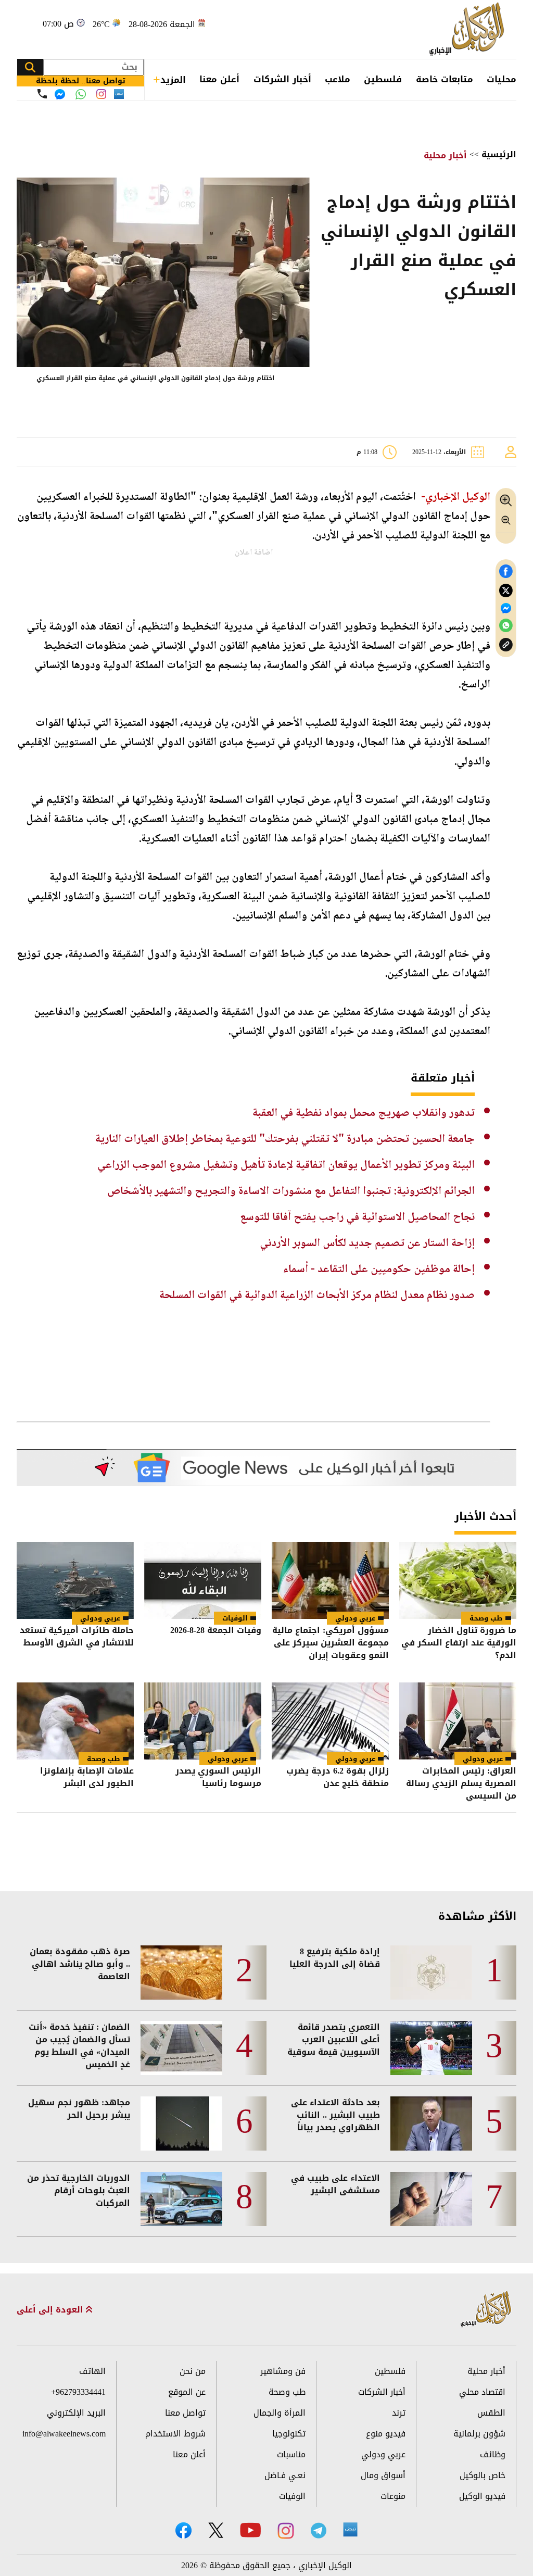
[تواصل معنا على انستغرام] (101, 94)
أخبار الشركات (282, 79)
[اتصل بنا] (42, 94)
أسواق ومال (383, 2475)
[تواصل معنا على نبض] (119, 94)
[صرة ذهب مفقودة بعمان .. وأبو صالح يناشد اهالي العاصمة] (181, 1972)
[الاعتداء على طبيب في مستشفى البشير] (431, 2199)
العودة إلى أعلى (51, 2310)
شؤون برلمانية (479, 2434)
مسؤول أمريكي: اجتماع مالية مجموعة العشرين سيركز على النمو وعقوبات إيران (331, 1643)
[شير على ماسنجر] (506, 608)
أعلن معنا (219, 79)
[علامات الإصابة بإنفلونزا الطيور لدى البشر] (75, 1721)
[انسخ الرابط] (506, 645)
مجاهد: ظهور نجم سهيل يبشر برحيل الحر (79, 2109)
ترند (399, 2413)
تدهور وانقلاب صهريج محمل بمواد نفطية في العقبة (364, 1113)
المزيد (173, 80)
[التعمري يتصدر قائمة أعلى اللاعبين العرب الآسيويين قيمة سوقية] (431, 2048)
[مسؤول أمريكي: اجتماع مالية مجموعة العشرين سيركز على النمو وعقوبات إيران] (330, 1580)
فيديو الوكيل (482, 2496)
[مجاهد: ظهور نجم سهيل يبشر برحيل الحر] (181, 2123)
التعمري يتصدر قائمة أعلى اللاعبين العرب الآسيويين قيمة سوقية (334, 2040)
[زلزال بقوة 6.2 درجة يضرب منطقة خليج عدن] (330, 1721)
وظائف (493, 2454)
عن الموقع (187, 2392)
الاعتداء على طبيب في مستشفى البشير (335, 2184)
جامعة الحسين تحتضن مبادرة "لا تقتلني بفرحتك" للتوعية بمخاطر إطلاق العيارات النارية (285, 1139)
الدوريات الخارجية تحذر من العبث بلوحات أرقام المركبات (79, 2191)
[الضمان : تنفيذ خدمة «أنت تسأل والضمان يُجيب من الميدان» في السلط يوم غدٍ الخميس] (181, 2048)
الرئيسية (499, 154)
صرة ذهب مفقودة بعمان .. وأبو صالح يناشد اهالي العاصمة (80, 1964)
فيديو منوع (386, 2434)
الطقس (491, 2413)
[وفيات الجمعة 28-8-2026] (203, 1580)
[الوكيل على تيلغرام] (319, 2530)
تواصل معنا (185, 2413)
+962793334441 (78, 2392)
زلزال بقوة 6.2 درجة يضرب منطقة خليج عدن (338, 1778)
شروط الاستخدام (175, 2434)
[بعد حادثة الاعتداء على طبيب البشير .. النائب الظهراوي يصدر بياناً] (431, 2123)
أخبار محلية (445, 155)
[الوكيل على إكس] (216, 2530)
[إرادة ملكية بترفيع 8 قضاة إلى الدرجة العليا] (431, 1972)
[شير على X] (506, 591)
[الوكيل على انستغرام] (286, 2531)
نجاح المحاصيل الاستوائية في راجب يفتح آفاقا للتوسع (357, 1217)
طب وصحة (486, 1618)
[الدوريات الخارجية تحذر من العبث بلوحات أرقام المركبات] (181, 2199)
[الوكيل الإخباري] (469, 29)
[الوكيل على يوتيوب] (250, 2530)
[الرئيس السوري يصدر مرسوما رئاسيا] (203, 1721)
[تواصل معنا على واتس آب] (81, 94)
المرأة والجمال (280, 2413)
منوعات (393, 2496)
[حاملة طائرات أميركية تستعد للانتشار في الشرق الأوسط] (75, 1580)
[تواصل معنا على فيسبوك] (60, 94)
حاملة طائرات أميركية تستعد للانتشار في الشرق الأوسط (77, 1637)
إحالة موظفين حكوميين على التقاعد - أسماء (379, 1270)
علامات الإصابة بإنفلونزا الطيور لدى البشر (87, 1778)
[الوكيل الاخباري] (486, 2310)
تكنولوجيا (289, 2434)
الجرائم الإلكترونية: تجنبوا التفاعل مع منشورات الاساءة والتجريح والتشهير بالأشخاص (291, 1191)
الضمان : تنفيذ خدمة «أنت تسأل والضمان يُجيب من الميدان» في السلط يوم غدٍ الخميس (79, 2046)
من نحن (193, 2371)
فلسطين (383, 79)
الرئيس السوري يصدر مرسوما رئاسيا (218, 1778)
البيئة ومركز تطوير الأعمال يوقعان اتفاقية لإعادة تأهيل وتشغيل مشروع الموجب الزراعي (286, 1165)
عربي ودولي (355, 1618)
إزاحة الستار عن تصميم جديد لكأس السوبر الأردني (367, 1243)
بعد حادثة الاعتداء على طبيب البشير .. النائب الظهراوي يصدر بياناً (335, 2115)
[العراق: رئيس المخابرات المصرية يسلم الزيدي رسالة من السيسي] (458, 1721)
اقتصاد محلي (482, 2392)
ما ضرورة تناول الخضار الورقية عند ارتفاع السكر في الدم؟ (459, 1643)
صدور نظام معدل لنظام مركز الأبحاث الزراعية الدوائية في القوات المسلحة (317, 1296)
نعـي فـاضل (285, 2475)
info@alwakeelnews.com (64, 2434)
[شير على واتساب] (506, 626)
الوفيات (235, 1618)
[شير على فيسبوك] (506, 571)
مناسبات (291, 2454)
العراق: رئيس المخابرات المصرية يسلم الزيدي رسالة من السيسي (461, 1783)
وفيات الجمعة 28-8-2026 (216, 1631)
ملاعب (338, 79)
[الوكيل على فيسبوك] (183, 2530)
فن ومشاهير (283, 2371)
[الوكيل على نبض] (350, 2530)
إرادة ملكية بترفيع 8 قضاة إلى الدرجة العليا (335, 1958)
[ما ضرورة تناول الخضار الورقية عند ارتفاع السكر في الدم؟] (458, 1580)
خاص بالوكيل (483, 2475)
